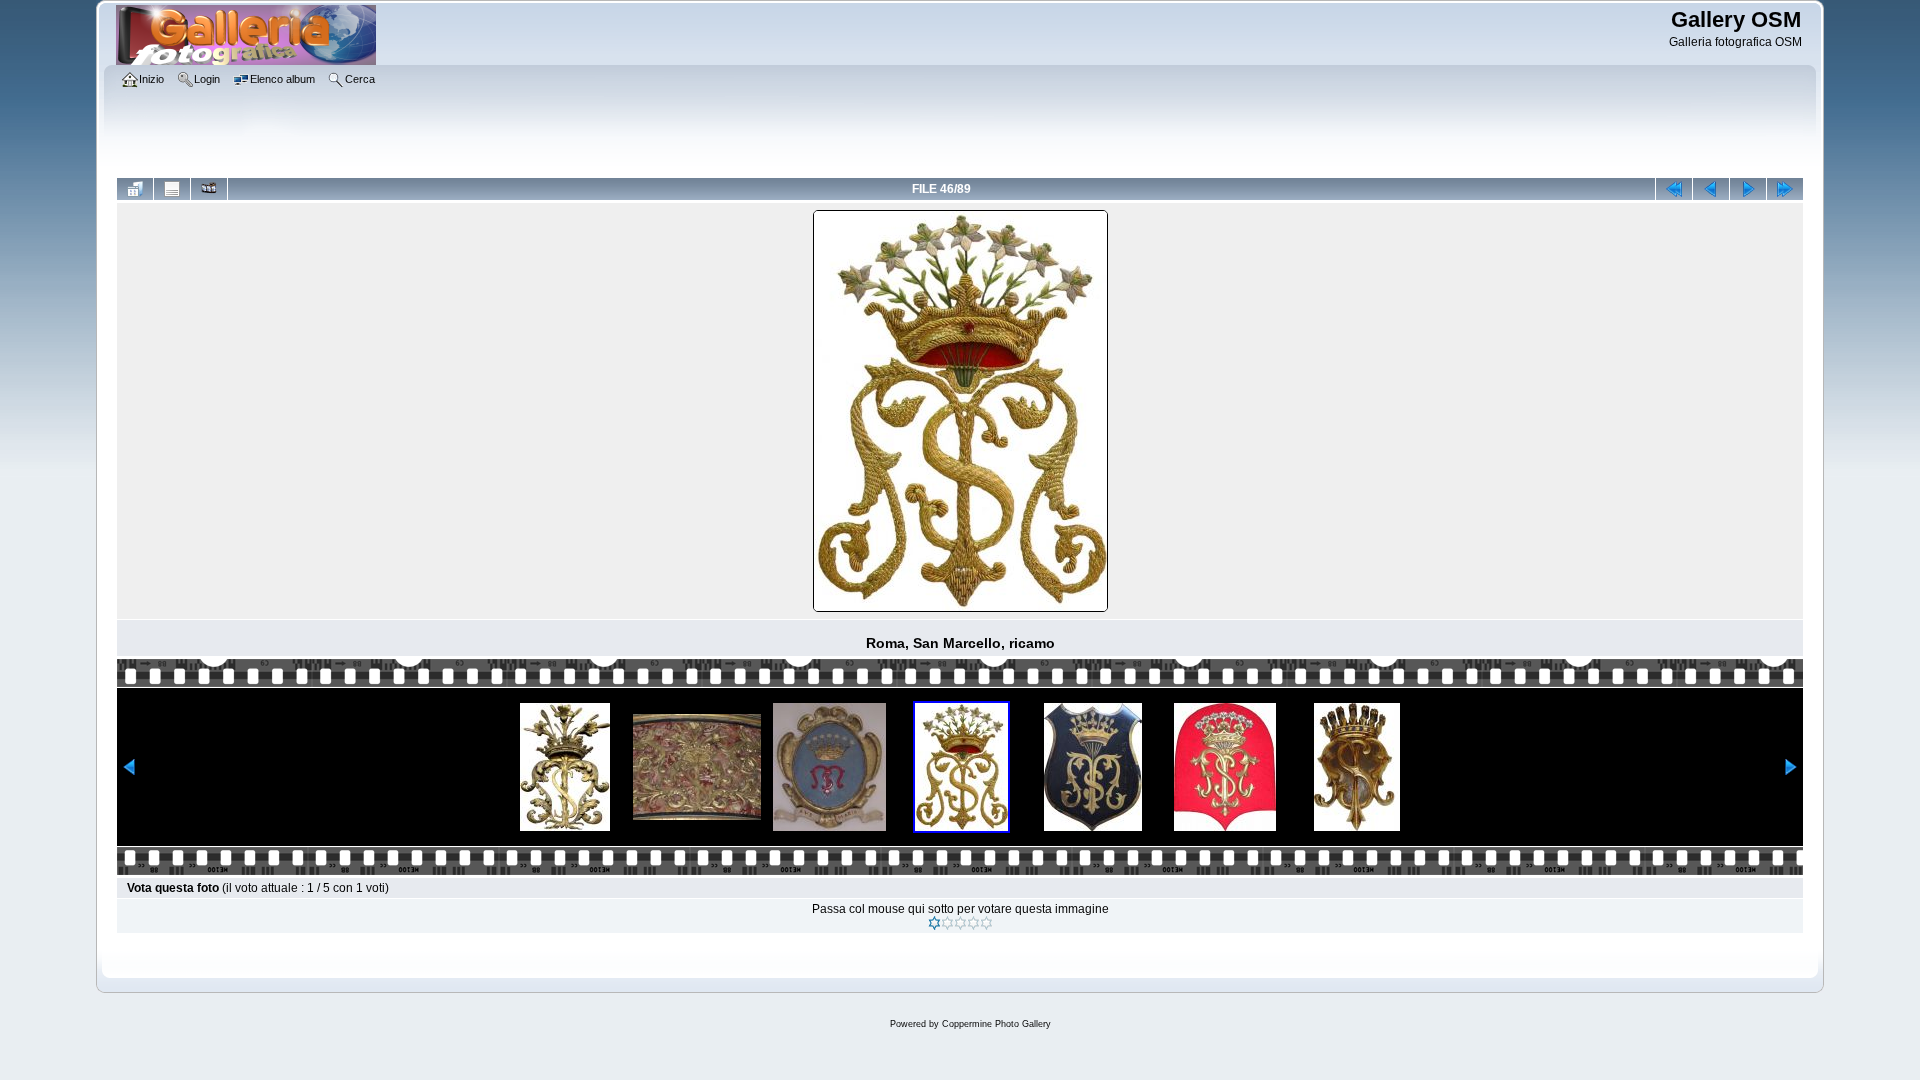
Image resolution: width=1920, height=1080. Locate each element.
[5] (986, 923)
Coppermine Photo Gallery (996, 1024)
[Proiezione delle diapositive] (209, 189)
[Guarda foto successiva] (1748, 189)
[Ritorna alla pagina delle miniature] (135, 189)
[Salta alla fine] (1785, 189)
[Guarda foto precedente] (1711, 189)
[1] (934, 923)
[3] (960, 923)
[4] (973, 923)
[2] (947, 923)
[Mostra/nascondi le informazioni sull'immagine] (172, 189)
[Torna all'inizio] (1674, 189)
